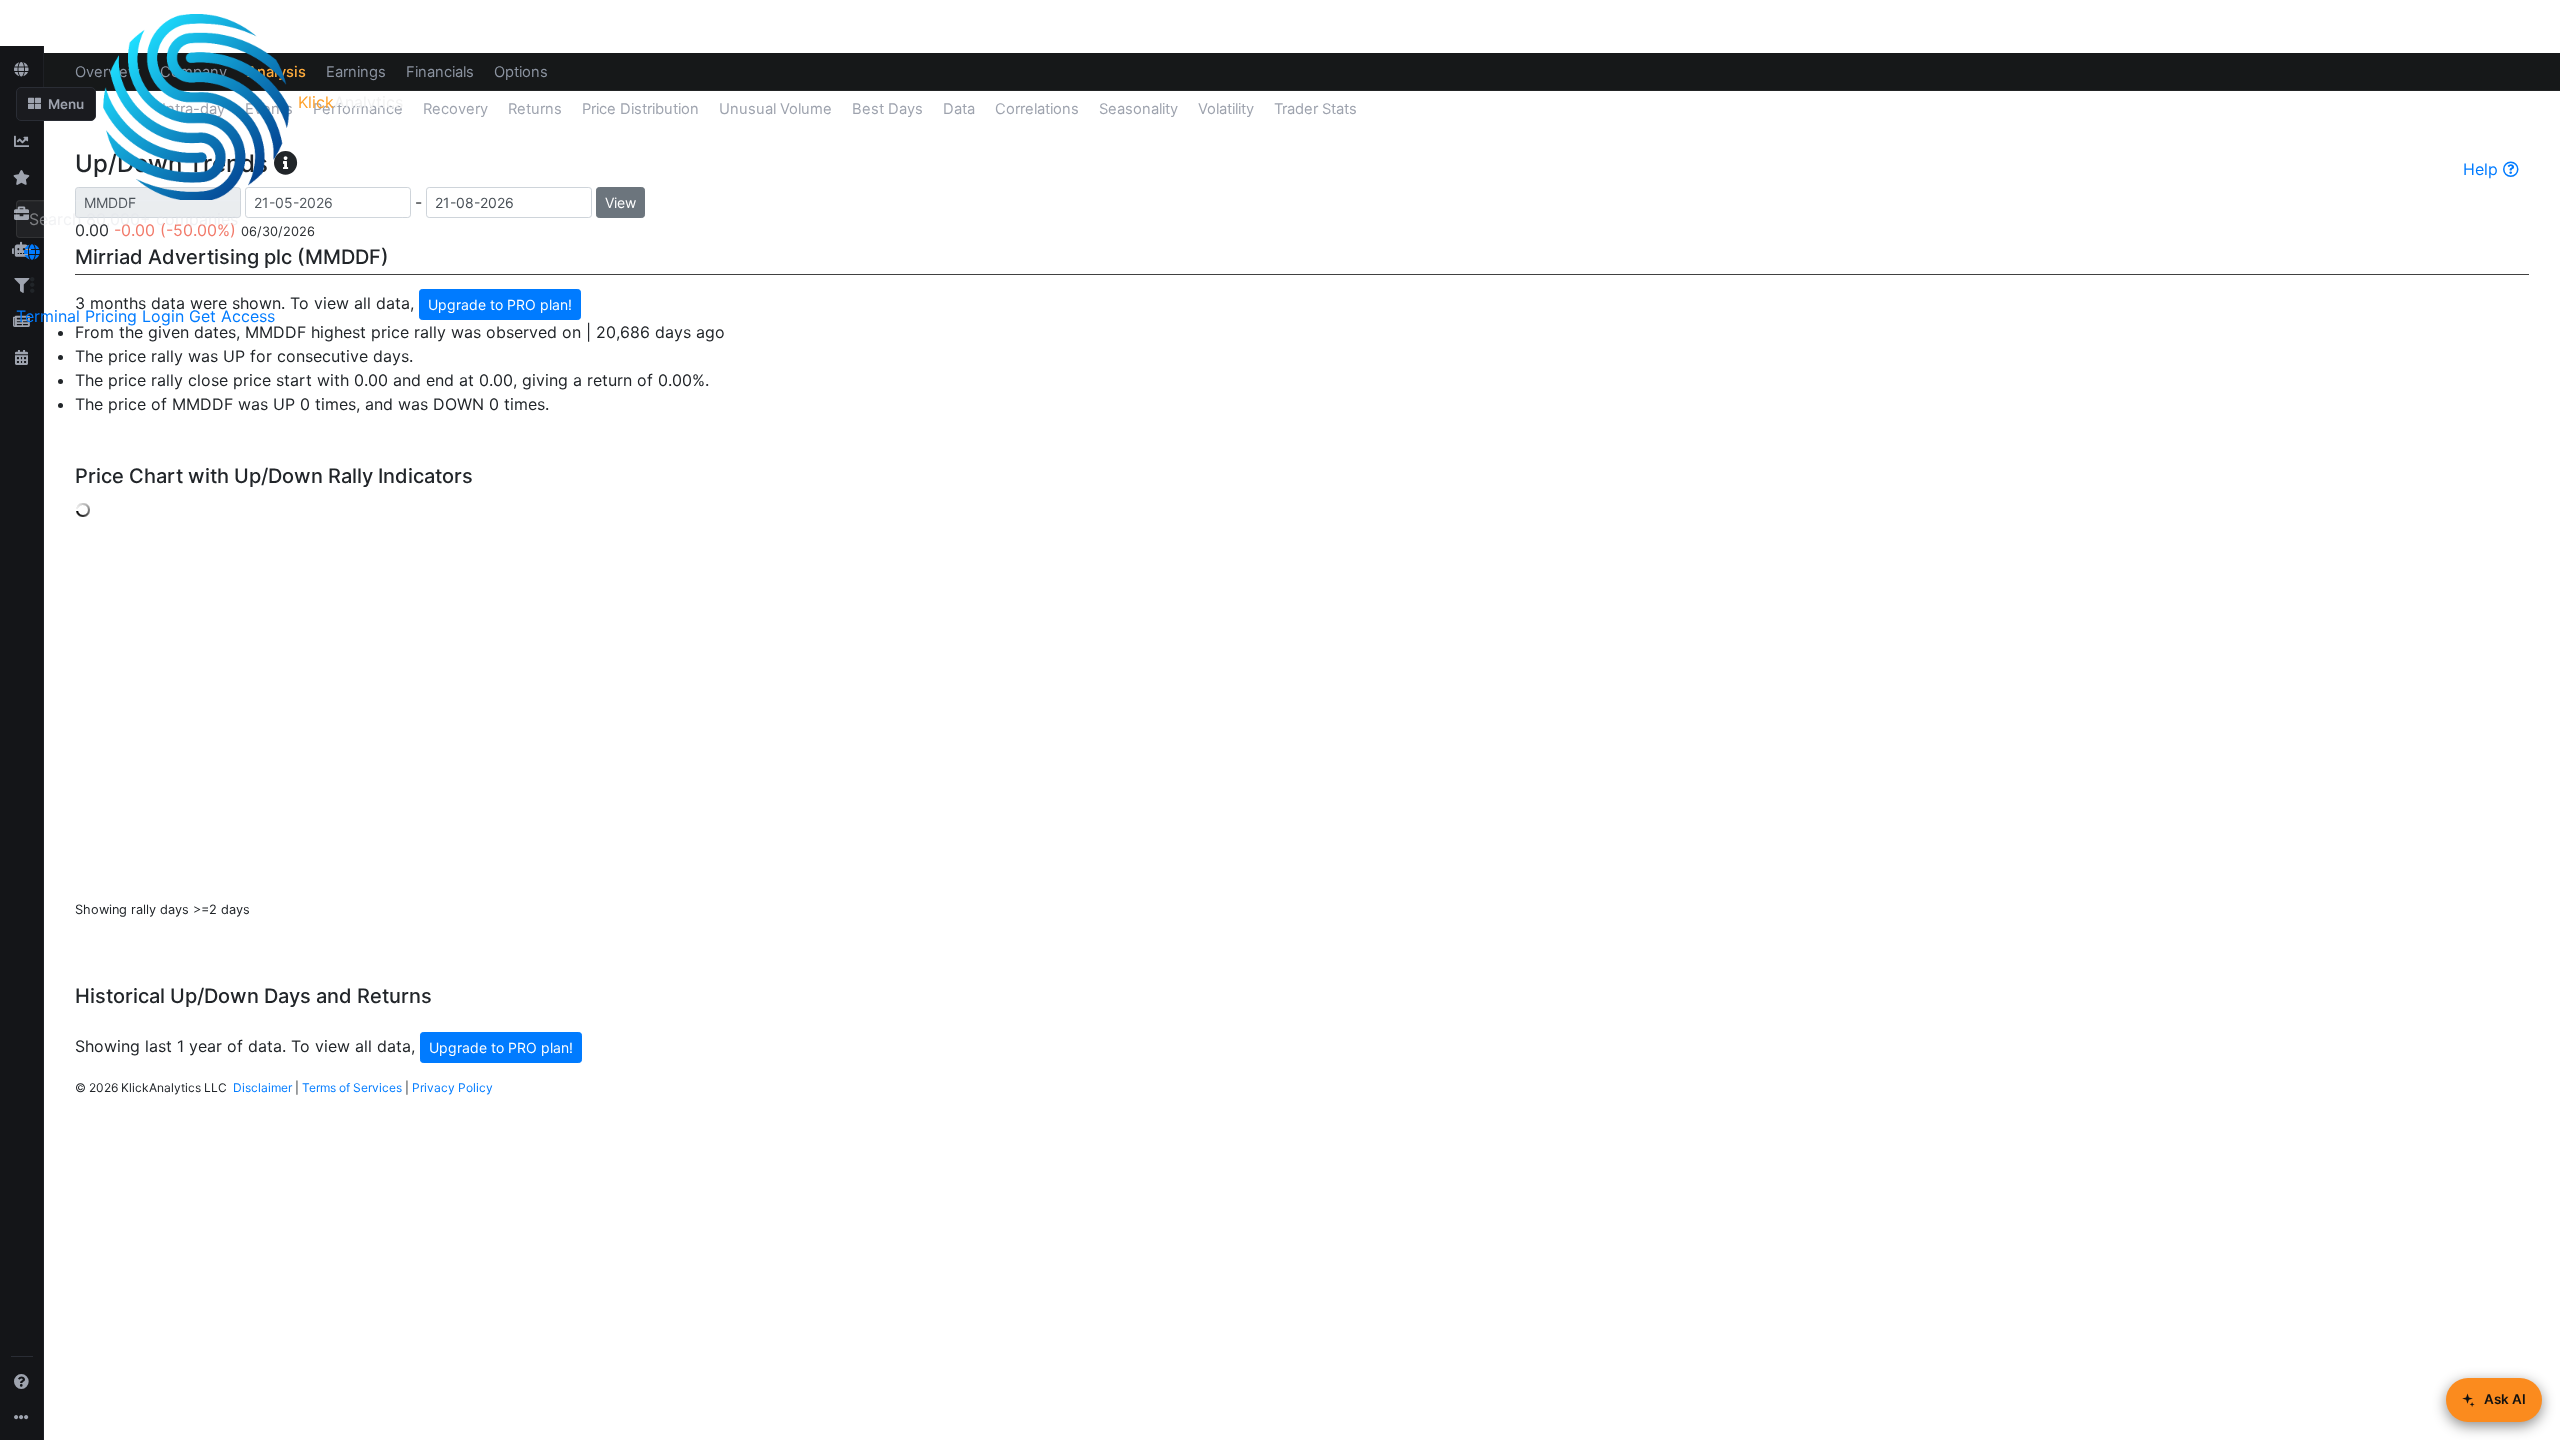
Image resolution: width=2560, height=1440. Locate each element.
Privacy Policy (452, 1087)
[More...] (22, 1417)
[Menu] (32, 285)
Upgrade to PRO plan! (501, 1047)
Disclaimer (262, 1087)
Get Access (232, 316)
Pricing (111, 316)
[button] (56, 104)
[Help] (22, 1381)
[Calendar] (22, 357)
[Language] (32, 252)
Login (163, 316)
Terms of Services (352, 1087)
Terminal (48, 316)
